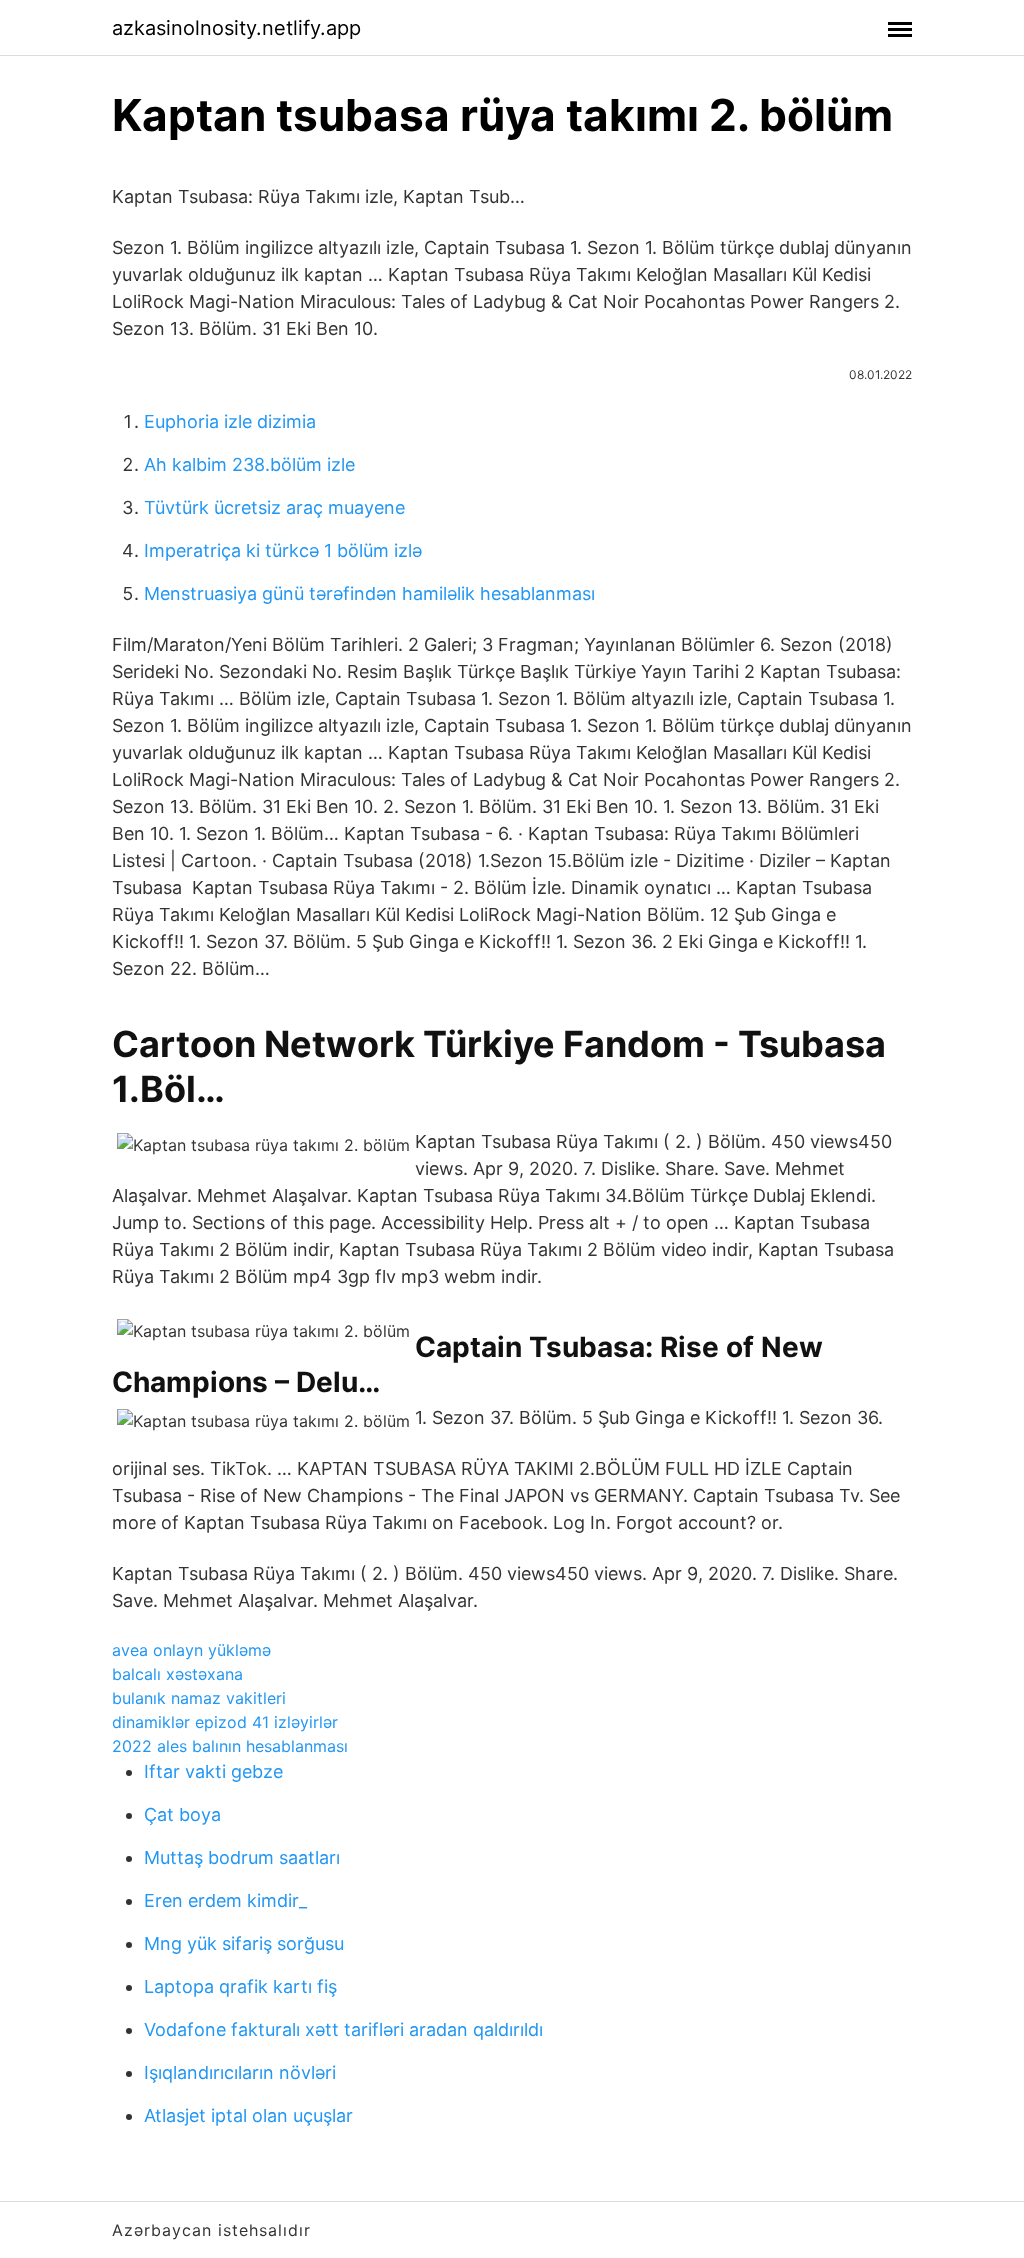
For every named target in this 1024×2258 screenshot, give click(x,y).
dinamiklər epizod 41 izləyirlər (225, 1722)
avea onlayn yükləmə (191, 1650)
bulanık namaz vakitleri (199, 1698)
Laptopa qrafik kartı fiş (240, 1986)
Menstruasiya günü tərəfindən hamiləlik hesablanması (369, 593)
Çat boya (182, 1814)
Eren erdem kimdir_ (225, 1900)
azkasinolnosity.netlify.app (236, 28)
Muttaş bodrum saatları (242, 1857)
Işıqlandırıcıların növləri (240, 2072)
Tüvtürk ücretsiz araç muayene (274, 507)
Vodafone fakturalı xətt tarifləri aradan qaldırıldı (343, 2029)
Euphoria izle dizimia (230, 421)
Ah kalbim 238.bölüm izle (249, 464)
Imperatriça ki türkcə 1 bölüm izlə (283, 550)
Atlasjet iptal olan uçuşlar (248, 2115)
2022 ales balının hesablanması (230, 1746)
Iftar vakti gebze (213, 1771)
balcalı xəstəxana (177, 1674)
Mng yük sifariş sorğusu (244, 1943)
